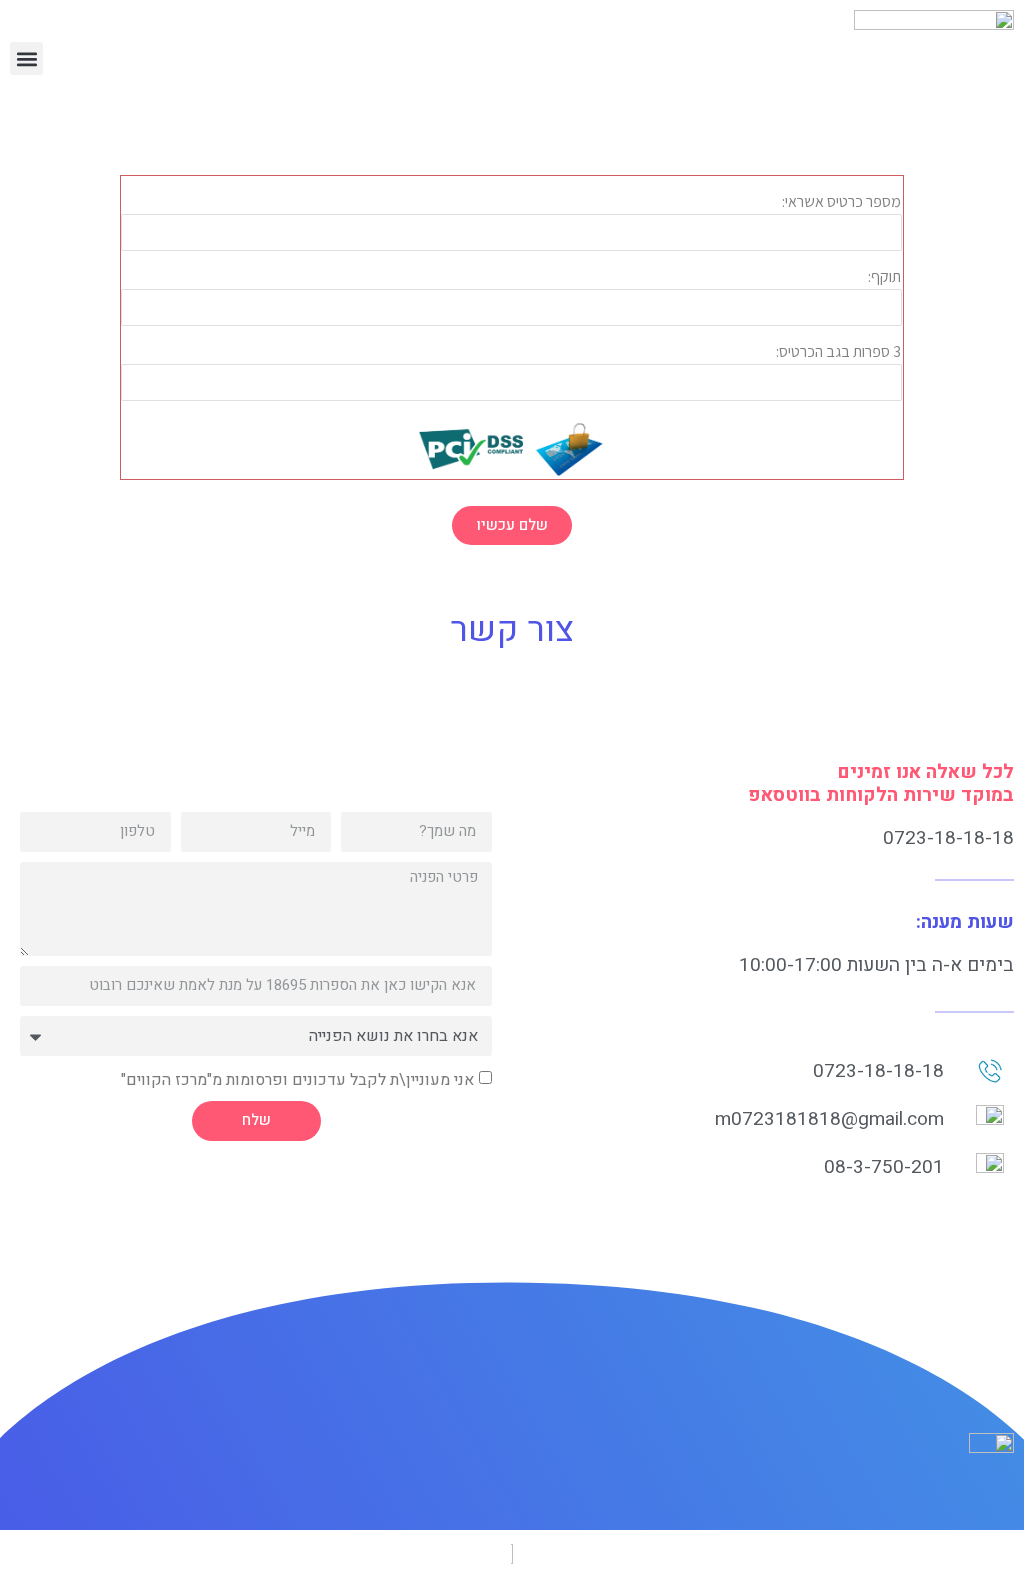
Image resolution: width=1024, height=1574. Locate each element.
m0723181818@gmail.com (829, 1119)
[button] (26, 58)
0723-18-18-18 (948, 838)
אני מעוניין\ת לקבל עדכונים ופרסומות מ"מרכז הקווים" (297, 1079)
